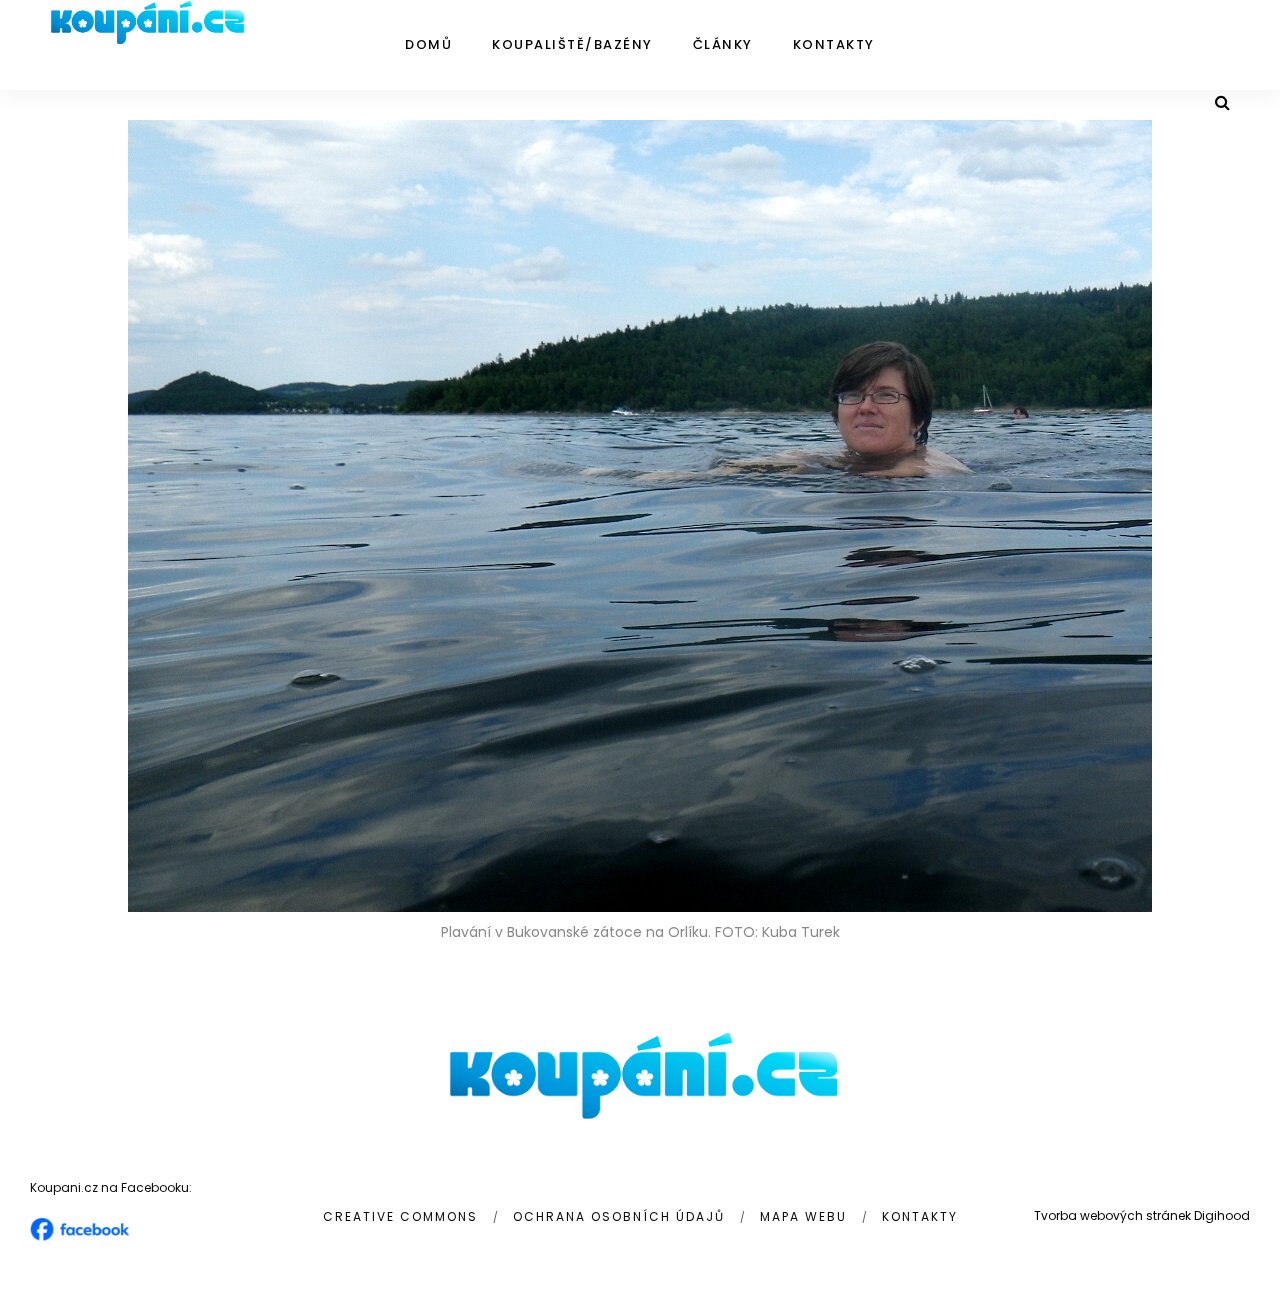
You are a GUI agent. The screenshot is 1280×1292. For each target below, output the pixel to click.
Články (723, 44)
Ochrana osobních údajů (619, 1216)
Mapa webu (803, 1216)
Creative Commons (400, 1216)
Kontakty (834, 44)
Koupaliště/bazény (572, 44)
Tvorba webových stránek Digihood (1142, 1215)
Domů (428, 44)
